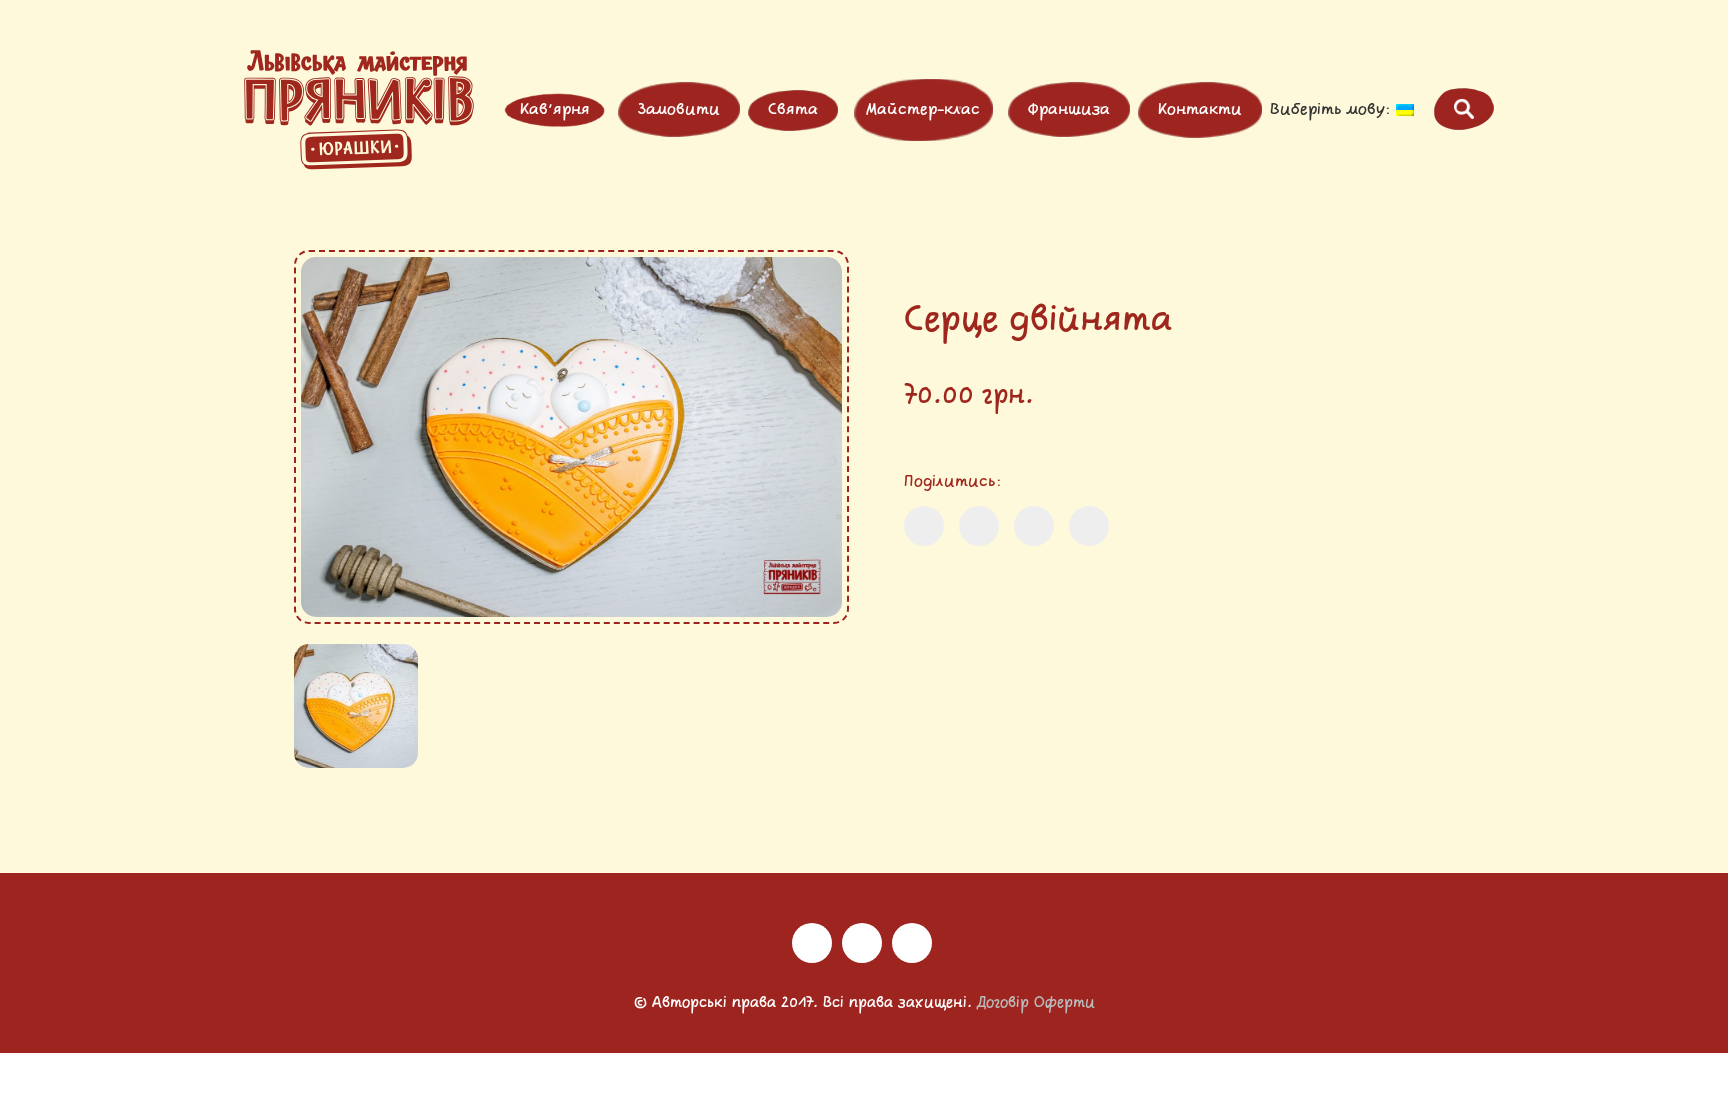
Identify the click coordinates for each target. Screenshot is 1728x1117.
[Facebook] (862, 943)
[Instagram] (812, 943)
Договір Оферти (1036, 1003)
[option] (571, 437)
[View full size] (325, 282)
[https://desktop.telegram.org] (912, 943)
